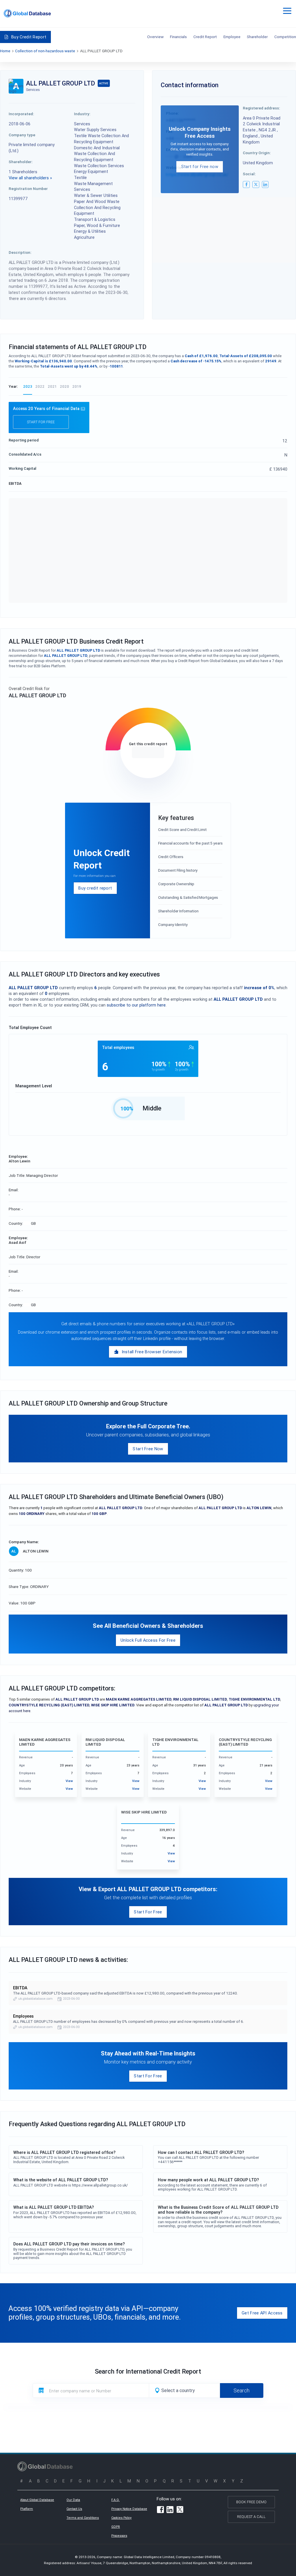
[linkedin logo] (265, 184)
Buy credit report (95, 888)
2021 (52, 386)
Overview (155, 37)
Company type (22, 135)
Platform (27, 2509)
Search (242, 2390)
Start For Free (148, 1912)
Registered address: (261, 108)
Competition (285, 37)
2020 (64, 386)
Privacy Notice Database (129, 2509)
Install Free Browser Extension (152, 1352)
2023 (28, 386)
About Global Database (37, 2500)
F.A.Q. (115, 2500)
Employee (232, 37)
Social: (249, 174)
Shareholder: (21, 162)
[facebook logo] (246, 184)
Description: (20, 252)
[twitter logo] (256, 184)
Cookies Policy (121, 2518)
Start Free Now (148, 1449)
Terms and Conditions (83, 2518)
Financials (178, 37)
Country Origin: (257, 153)
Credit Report (205, 37)
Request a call (251, 2517)
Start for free (41, 422)
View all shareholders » (30, 178)
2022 (40, 386)
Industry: (82, 114)
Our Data (73, 2500)
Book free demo (251, 2502)
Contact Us (74, 2509)
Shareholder (257, 37)
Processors (119, 2536)
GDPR (116, 2527)
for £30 (148, 753)
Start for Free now (200, 166)
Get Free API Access (262, 2313)
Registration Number (28, 189)
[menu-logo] (27, 13)
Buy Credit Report (29, 37)
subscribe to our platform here (136, 1005)
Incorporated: (21, 114)
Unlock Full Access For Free (148, 1640)
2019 (77, 386)
